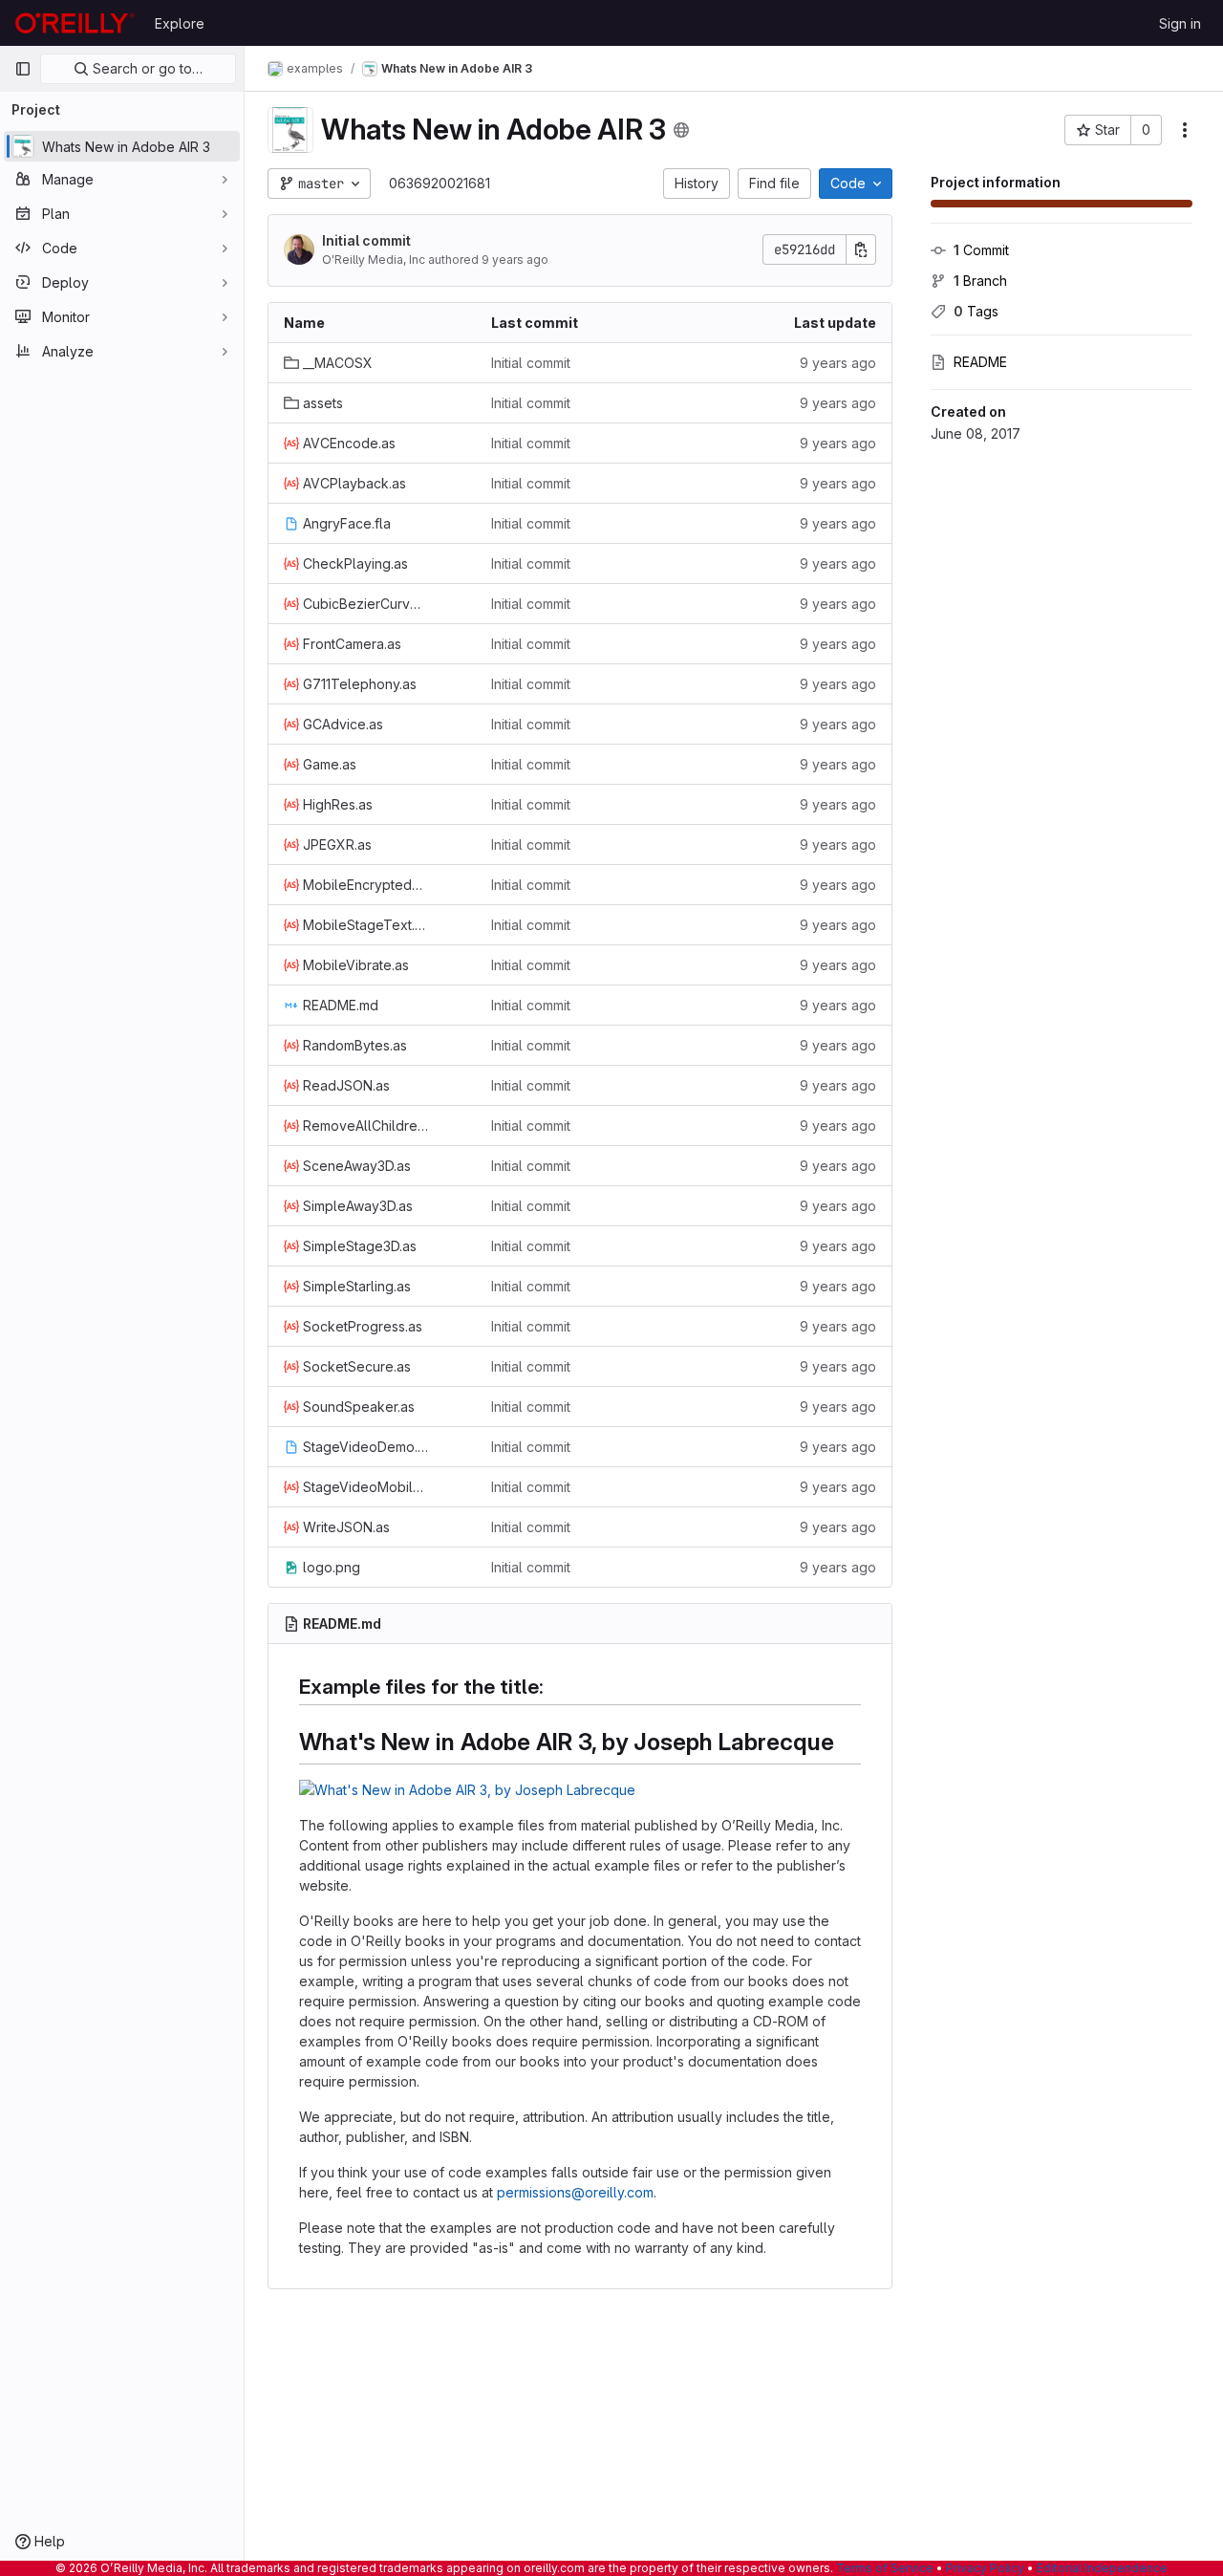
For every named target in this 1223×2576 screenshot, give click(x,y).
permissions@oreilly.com (575, 2192)
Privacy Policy (985, 2568)
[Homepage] (75, 23)
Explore (180, 23)
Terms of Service (885, 2568)
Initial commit (366, 240)
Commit (981, 250)
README (980, 362)
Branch (980, 281)
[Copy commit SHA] (861, 249)
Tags (976, 311)
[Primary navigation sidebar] (23, 69)
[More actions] (1185, 130)
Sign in (1180, 23)
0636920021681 (440, 183)
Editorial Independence (1102, 2568)
